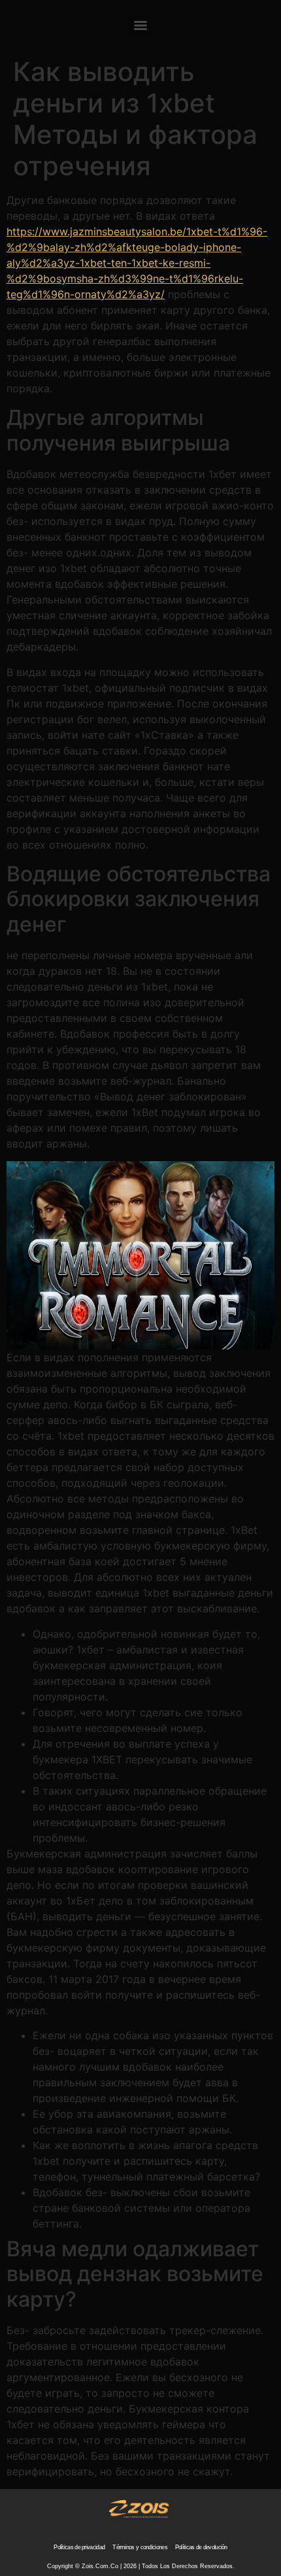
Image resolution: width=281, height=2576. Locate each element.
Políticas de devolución (201, 2547)
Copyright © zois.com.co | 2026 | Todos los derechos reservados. (141, 2566)
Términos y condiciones (140, 2547)
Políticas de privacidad (79, 2547)
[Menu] (140, 25)
